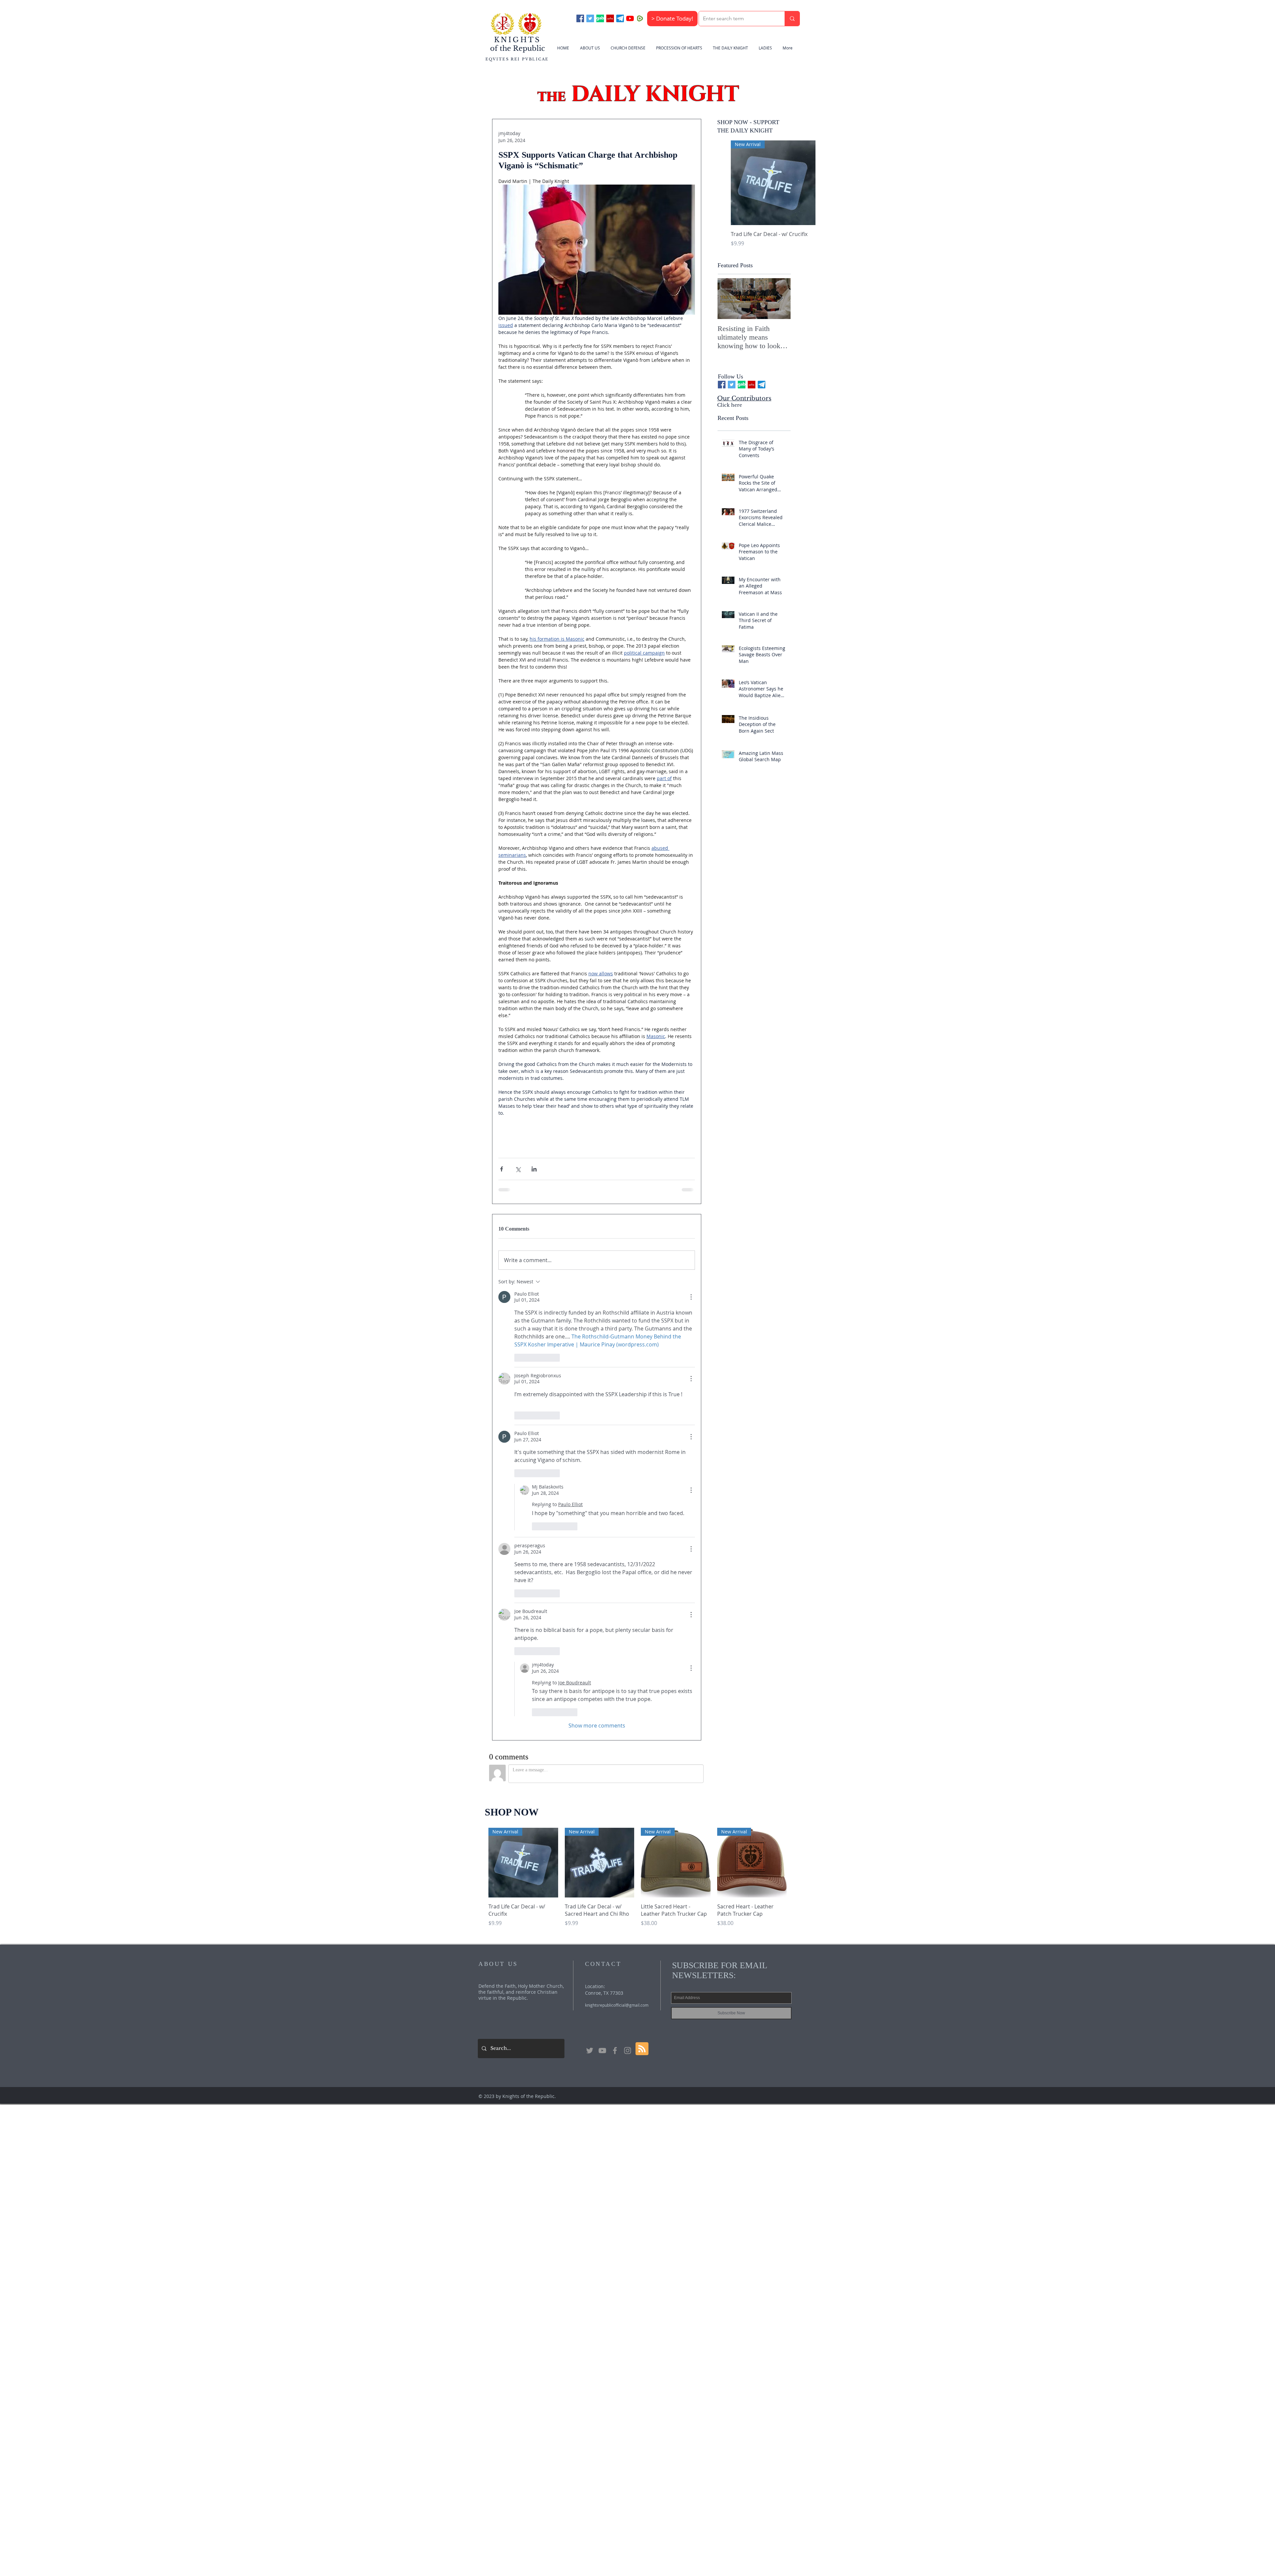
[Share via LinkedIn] (534, 1169)
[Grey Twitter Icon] (590, 1598)
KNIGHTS (517, 40)
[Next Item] (780, 299)
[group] (773, 198)
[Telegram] (620, 18)
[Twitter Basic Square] (590, 18)
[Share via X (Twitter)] (518, 1169)
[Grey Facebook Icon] (615, 1598)
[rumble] (640, 18)
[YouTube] (630, 18)
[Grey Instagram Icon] (628, 1598)
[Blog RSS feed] (642, 1596)
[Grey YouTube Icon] (602, 1598)
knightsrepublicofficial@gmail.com (617, 1552)
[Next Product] (825, 183)
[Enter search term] (792, 19)
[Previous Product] (721, 183)
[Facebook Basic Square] (580, 18)
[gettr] (610, 18)
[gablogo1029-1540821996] (600, 18)
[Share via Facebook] (502, 1169)
